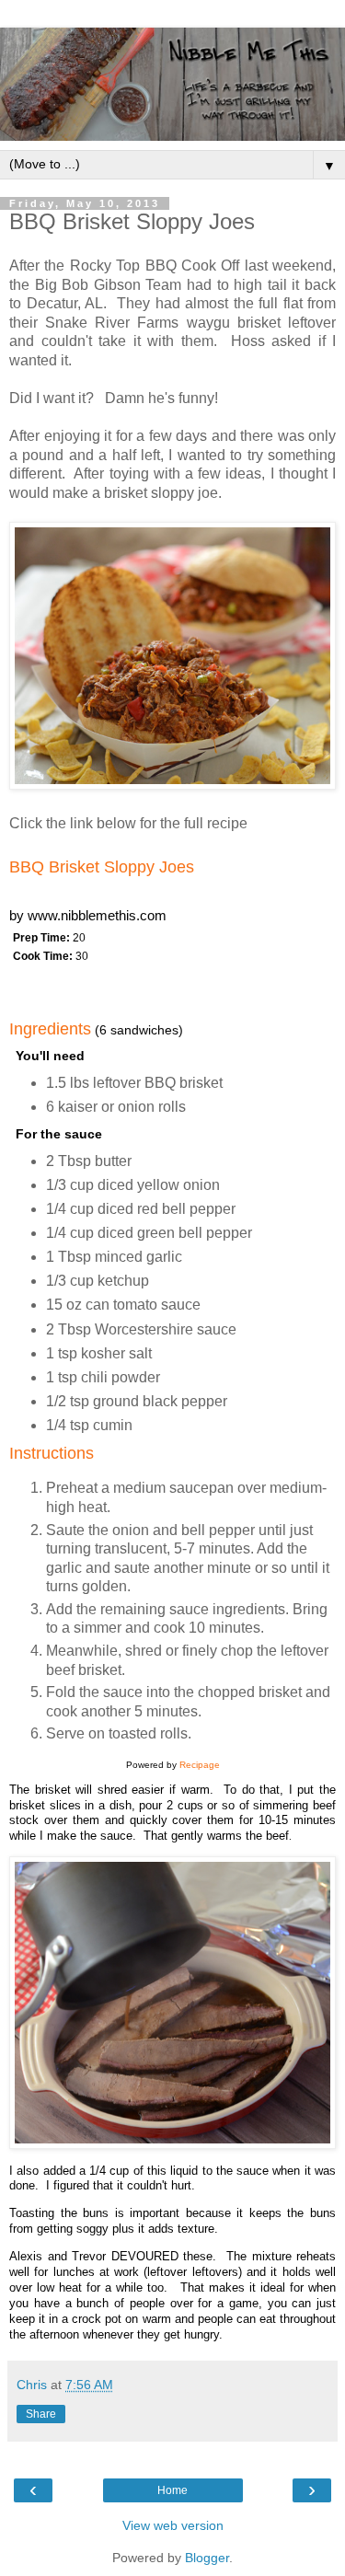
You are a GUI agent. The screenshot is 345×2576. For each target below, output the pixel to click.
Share (41, 2414)
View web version (173, 2525)
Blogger (207, 2558)
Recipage (200, 1765)
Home (172, 2490)
